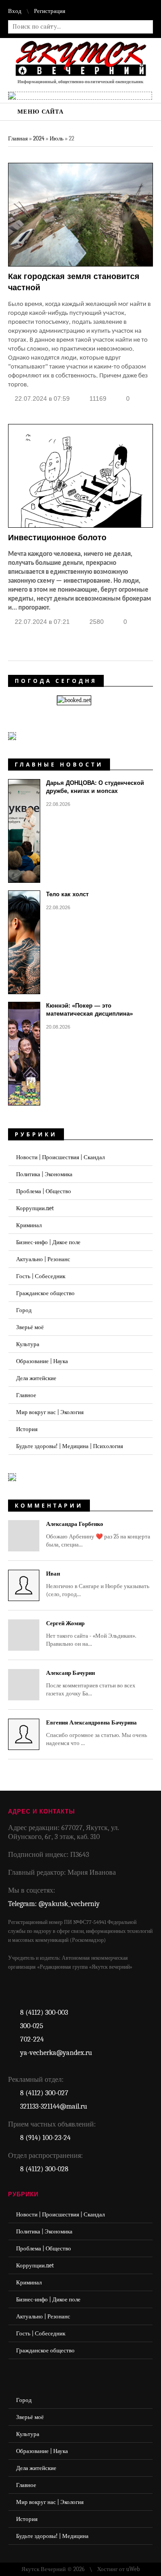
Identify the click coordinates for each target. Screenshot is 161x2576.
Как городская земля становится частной (74, 282)
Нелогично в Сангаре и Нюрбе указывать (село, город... (98, 1584)
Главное (26, 1395)
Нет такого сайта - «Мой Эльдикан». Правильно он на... (91, 1633)
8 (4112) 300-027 (44, 2093)
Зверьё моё (30, 1327)
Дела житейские (36, 1378)
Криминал (29, 1225)
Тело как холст (67, 894)
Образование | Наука (42, 1361)
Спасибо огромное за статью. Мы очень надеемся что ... (97, 1733)
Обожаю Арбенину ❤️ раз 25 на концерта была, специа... (98, 1534)
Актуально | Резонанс (43, 1259)
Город (24, 1310)
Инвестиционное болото (57, 538)
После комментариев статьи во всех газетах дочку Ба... (91, 1683)
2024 (39, 138)
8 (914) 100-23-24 (45, 2138)
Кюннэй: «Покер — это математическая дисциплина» (89, 1010)
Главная (18, 138)
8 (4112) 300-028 (44, 2169)
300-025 (32, 2026)
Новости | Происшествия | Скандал (60, 1157)
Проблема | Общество (44, 1191)
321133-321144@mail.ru (54, 2106)
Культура (28, 1344)
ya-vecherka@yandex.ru (56, 2053)
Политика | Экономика (44, 1174)
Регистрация (50, 11)
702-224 (32, 2039)
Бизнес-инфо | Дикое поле (48, 1242)
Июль (57, 138)
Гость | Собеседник (41, 1276)
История (27, 1429)
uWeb (133, 2569)
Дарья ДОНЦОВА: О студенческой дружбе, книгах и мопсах (95, 787)
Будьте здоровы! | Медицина (52, 2536)
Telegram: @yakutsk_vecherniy (54, 1904)
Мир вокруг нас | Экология (50, 1412)
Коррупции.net (35, 1208)
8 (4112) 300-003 (44, 2012)
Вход (15, 11)
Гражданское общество (45, 1293)
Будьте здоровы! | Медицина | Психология (70, 1446)
